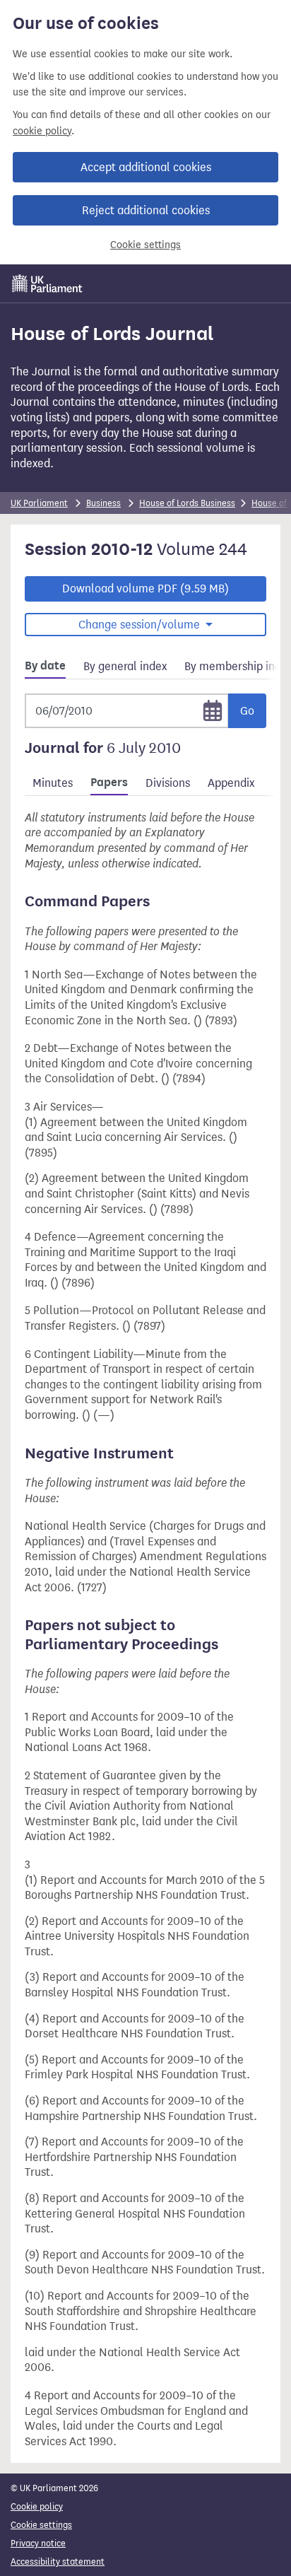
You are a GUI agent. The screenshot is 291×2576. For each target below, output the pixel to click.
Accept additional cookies (146, 167)
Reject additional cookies (146, 210)
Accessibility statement (58, 2562)
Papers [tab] (109, 783)
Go (247, 711)
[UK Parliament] (47, 283)
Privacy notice (38, 2543)
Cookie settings (145, 245)
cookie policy (42, 131)
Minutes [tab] (53, 783)
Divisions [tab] (168, 783)
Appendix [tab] (231, 783)
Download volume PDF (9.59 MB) (145, 589)
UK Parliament (39, 503)
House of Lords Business (187, 503)
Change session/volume (141, 625)
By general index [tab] (125, 666)
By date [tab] (45, 666)
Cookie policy (37, 2506)
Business (103, 503)
